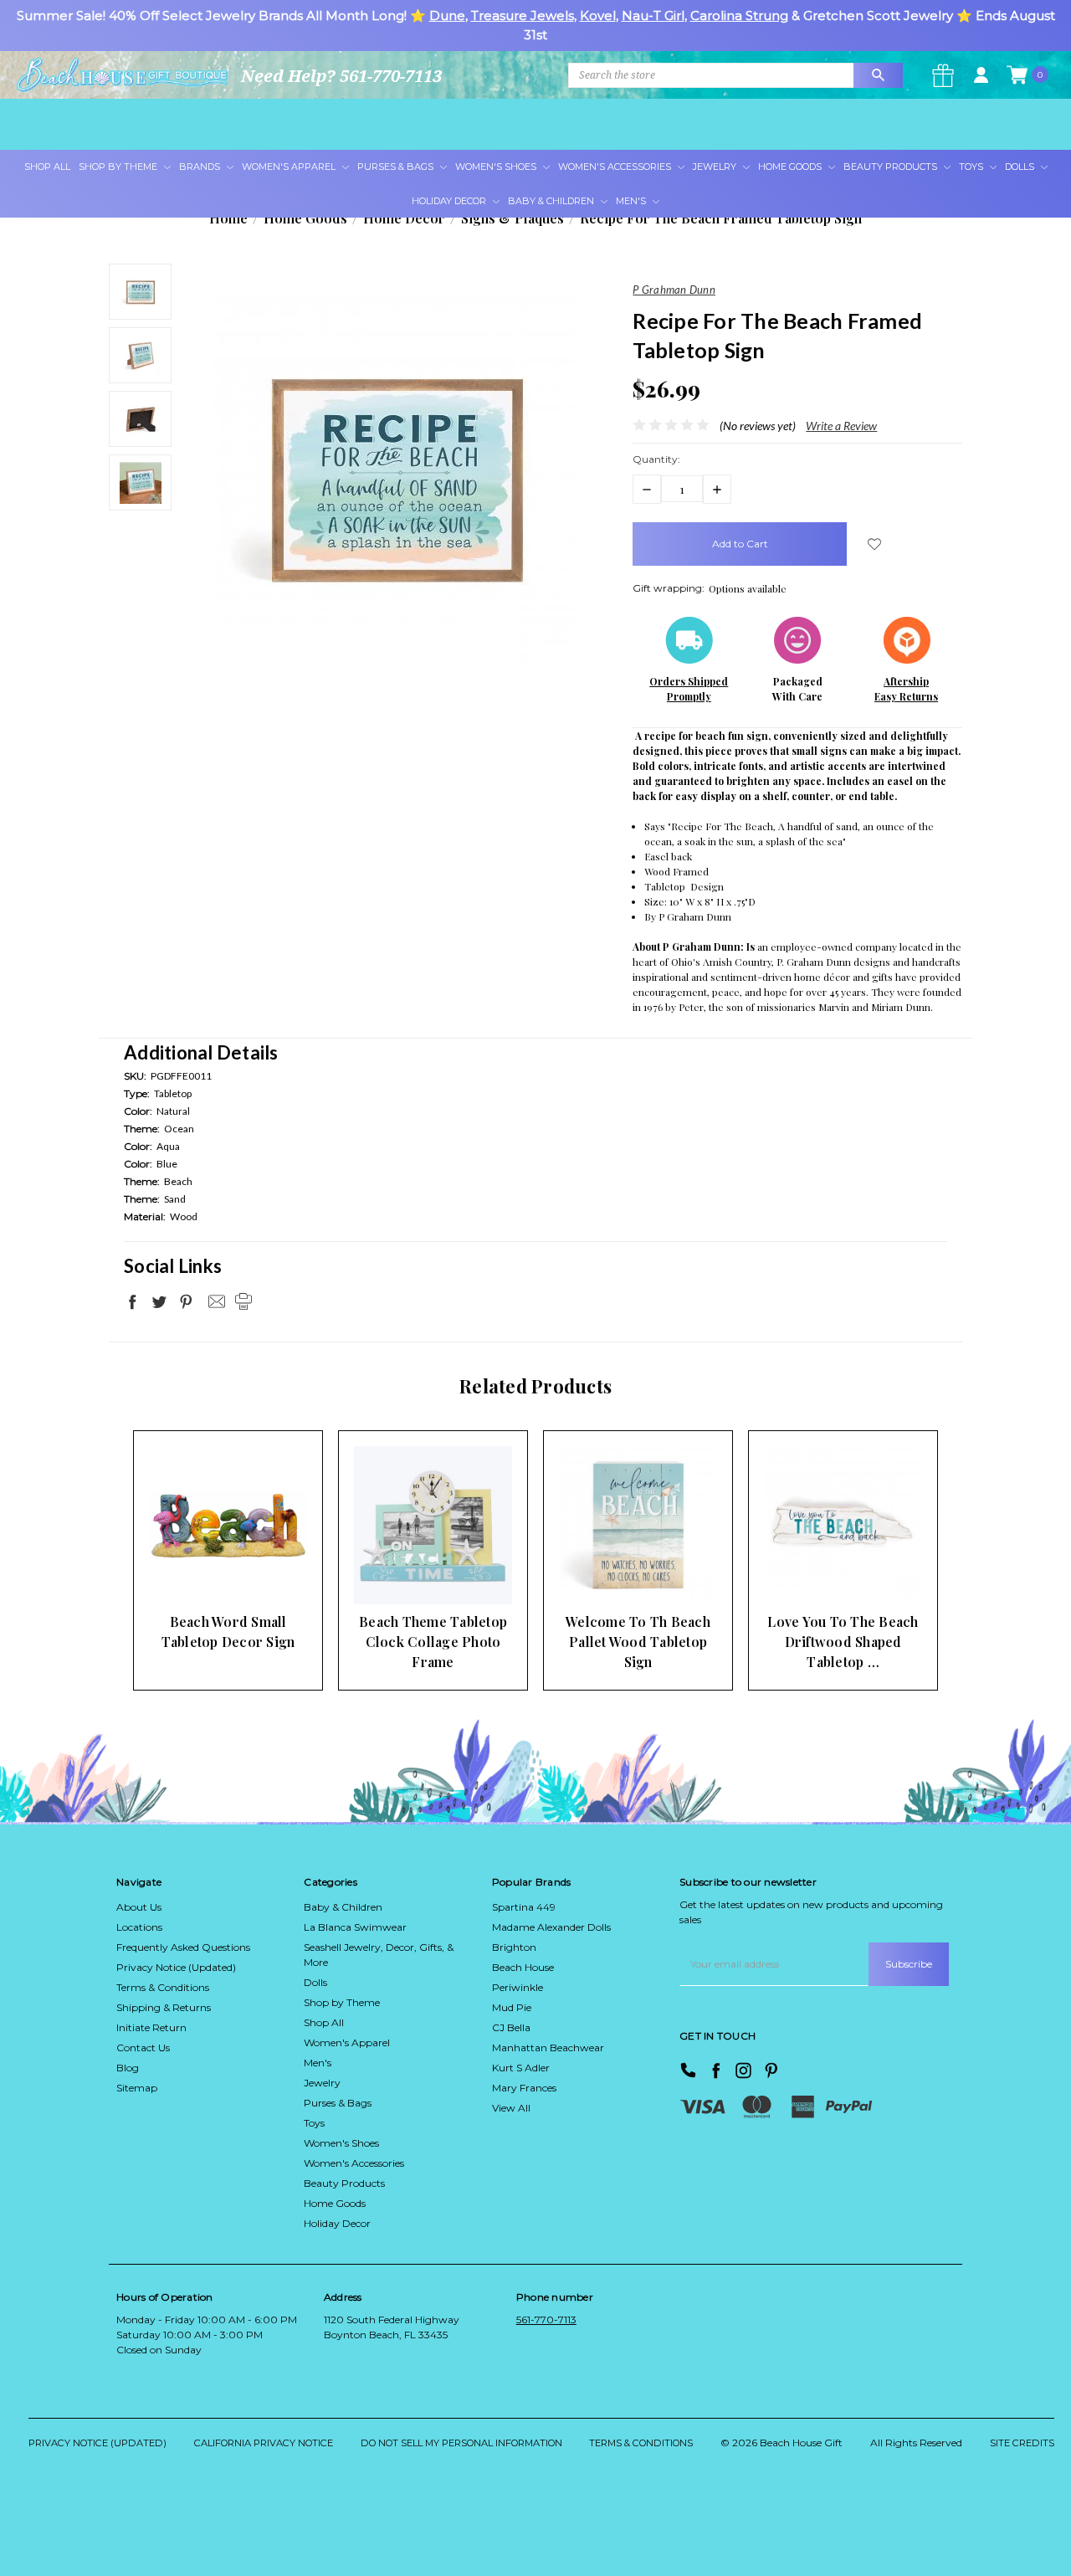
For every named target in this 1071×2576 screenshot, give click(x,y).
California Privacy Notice (264, 2443)
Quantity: (656, 459)
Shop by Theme (342, 2002)
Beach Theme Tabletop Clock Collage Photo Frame (433, 1642)
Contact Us (143, 2047)
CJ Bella (511, 2027)
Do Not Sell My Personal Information (461, 2443)
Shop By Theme (119, 167)
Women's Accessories (616, 167)
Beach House (523, 1967)
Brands (201, 167)
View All (511, 2108)
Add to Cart (202, 1571)
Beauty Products (892, 167)
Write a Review (841, 426)
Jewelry (716, 167)
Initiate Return (151, 2027)
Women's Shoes (497, 167)
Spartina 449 (524, 1907)
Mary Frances (524, 2088)
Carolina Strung (739, 15)
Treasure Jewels (523, 15)
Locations (139, 1927)
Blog (128, 2068)
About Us (139, 1907)
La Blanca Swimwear (355, 1927)
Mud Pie (512, 2007)
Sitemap (137, 2088)
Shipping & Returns (164, 2007)
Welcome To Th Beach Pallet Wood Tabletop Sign (638, 1642)
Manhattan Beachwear (548, 2047)
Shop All (47, 167)
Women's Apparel (290, 167)
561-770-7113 (546, 2319)
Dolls (1021, 167)
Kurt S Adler (521, 2068)
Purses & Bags (397, 167)
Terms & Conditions (163, 1987)
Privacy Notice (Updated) (176, 1967)
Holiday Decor (450, 201)
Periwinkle (518, 1987)
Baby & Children (552, 201)
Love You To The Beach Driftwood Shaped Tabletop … (843, 1642)
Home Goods (791, 167)
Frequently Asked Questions (183, 1947)
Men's (632, 201)
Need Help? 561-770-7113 (341, 76)
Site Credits (1022, 2443)
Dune (447, 15)
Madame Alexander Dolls (551, 1927)
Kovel (598, 15)
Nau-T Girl (653, 15)
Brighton (514, 1947)
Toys (972, 167)
